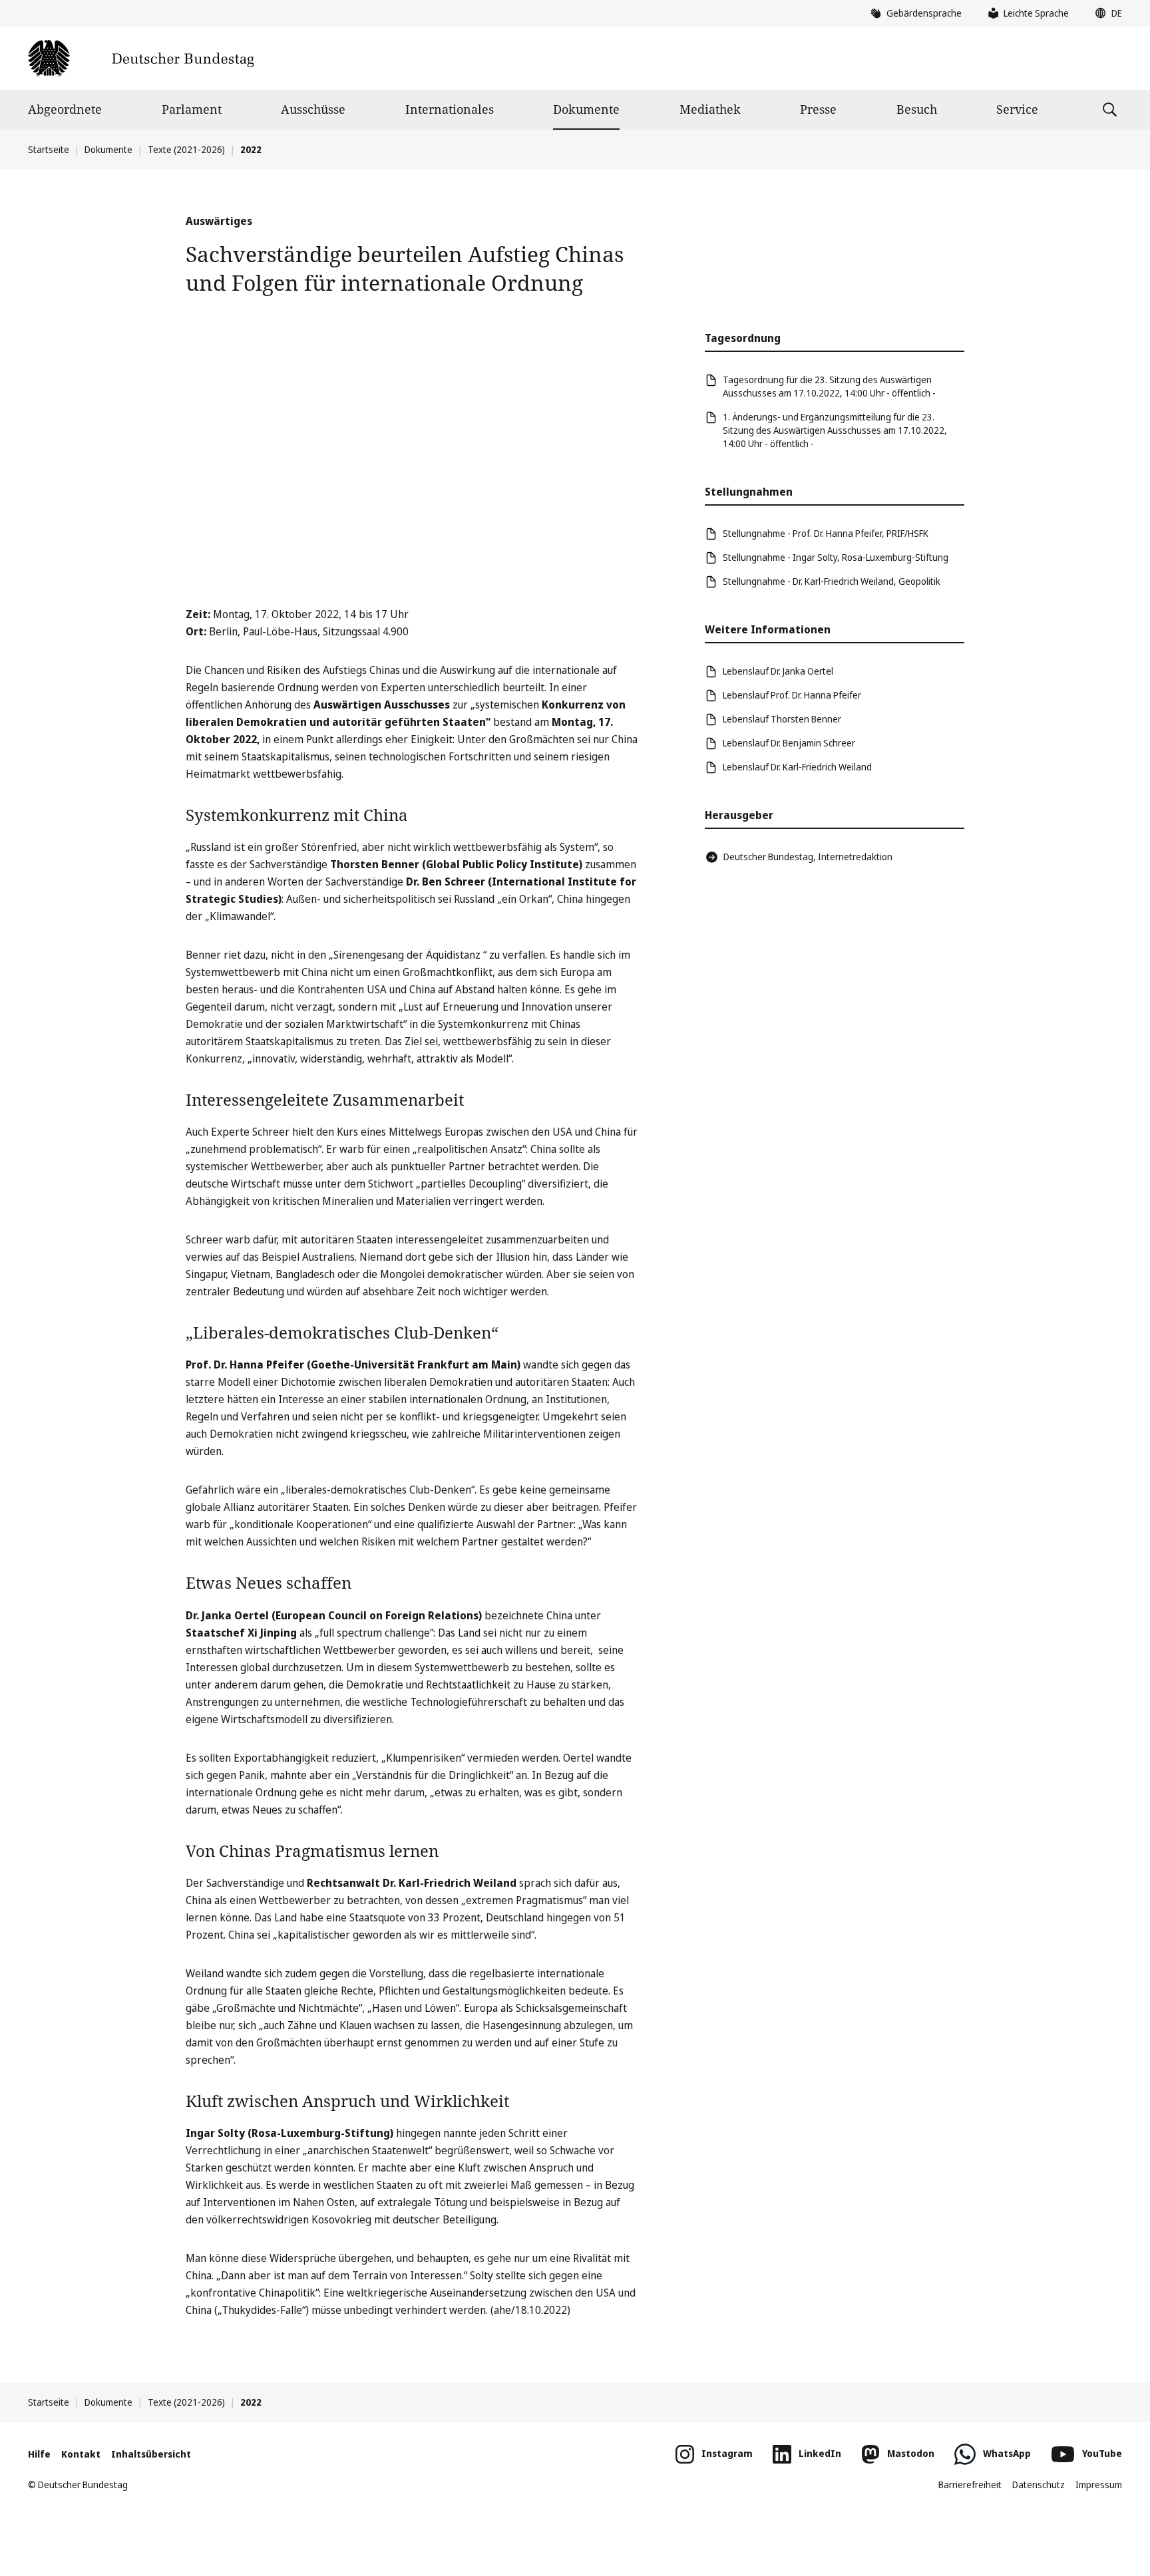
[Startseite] (141, 58)
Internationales (450, 109)
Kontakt (81, 2454)
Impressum (1099, 2485)
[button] (1105, 13)
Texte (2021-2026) (186, 149)
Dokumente (586, 109)
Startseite (49, 149)
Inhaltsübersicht (151, 2454)
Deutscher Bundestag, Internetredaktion (808, 857)
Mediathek (710, 109)
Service (1017, 109)
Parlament (192, 109)
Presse (818, 109)
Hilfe (39, 2454)
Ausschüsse (313, 109)
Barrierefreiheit (970, 2485)
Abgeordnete (65, 109)
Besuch (917, 109)
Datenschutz (1039, 2485)
